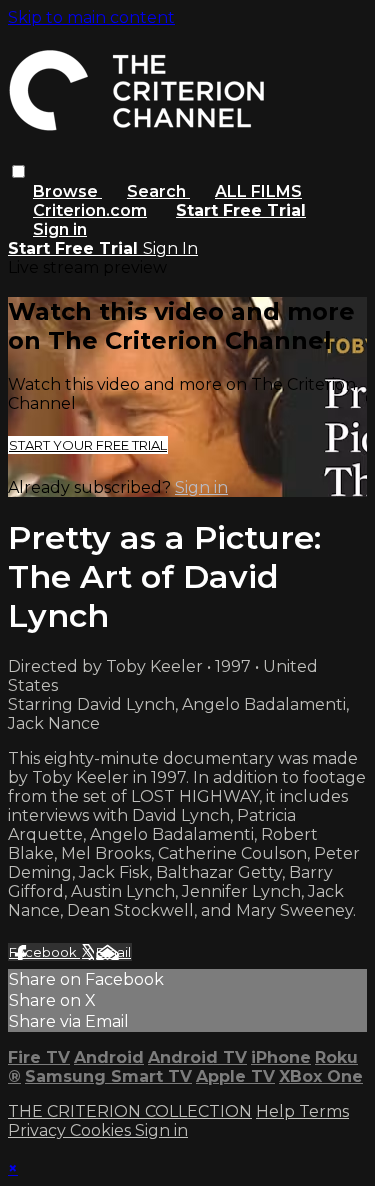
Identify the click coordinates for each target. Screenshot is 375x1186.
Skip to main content (91, 17)
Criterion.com (90, 210)
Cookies (102, 1130)
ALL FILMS (258, 191)
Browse (67, 191)
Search (158, 191)
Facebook (44, 952)
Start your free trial (88, 445)
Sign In (170, 248)
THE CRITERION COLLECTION (130, 1111)
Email (113, 952)
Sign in (60, 229)
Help (277, 1111)
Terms (324, 1111)
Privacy (39, 1130)
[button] (18, 171)
